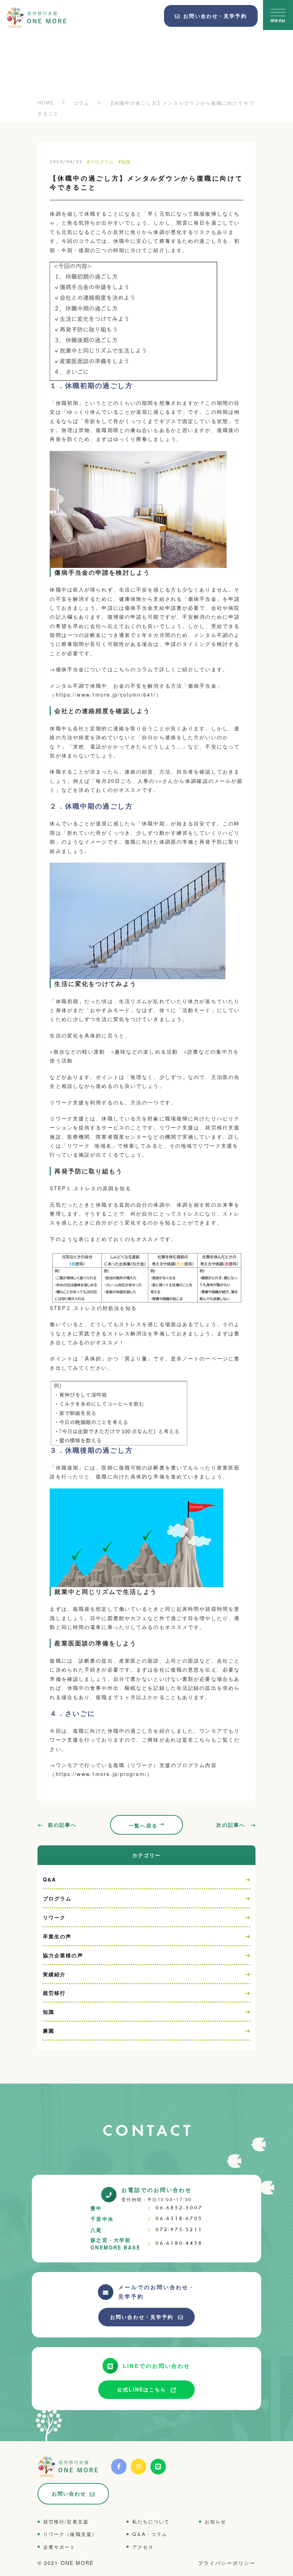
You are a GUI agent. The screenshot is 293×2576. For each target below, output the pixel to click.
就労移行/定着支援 (66, 2521)
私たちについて (151, 2521)
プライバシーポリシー (227, 2563)
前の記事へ (62, 1825)
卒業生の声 (57, 1936)
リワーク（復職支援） (70, 2534)
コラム (81, 103)
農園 (49, 2031)
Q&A (49, 1879)
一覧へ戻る (143, 1825)
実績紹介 (54, 1974)
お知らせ (215, 2521)
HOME (46, 102)
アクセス (143, 2547)
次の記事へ (231, 1825)
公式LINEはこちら (142, 2389)
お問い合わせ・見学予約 (142, 2317)
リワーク (54, 1917)
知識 (49, 2012)
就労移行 (54, 1993)
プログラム (57, 1898)
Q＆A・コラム (150, 2534)
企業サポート (59, 2547)
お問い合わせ (69, 2493)
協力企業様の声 (63, 1955)
